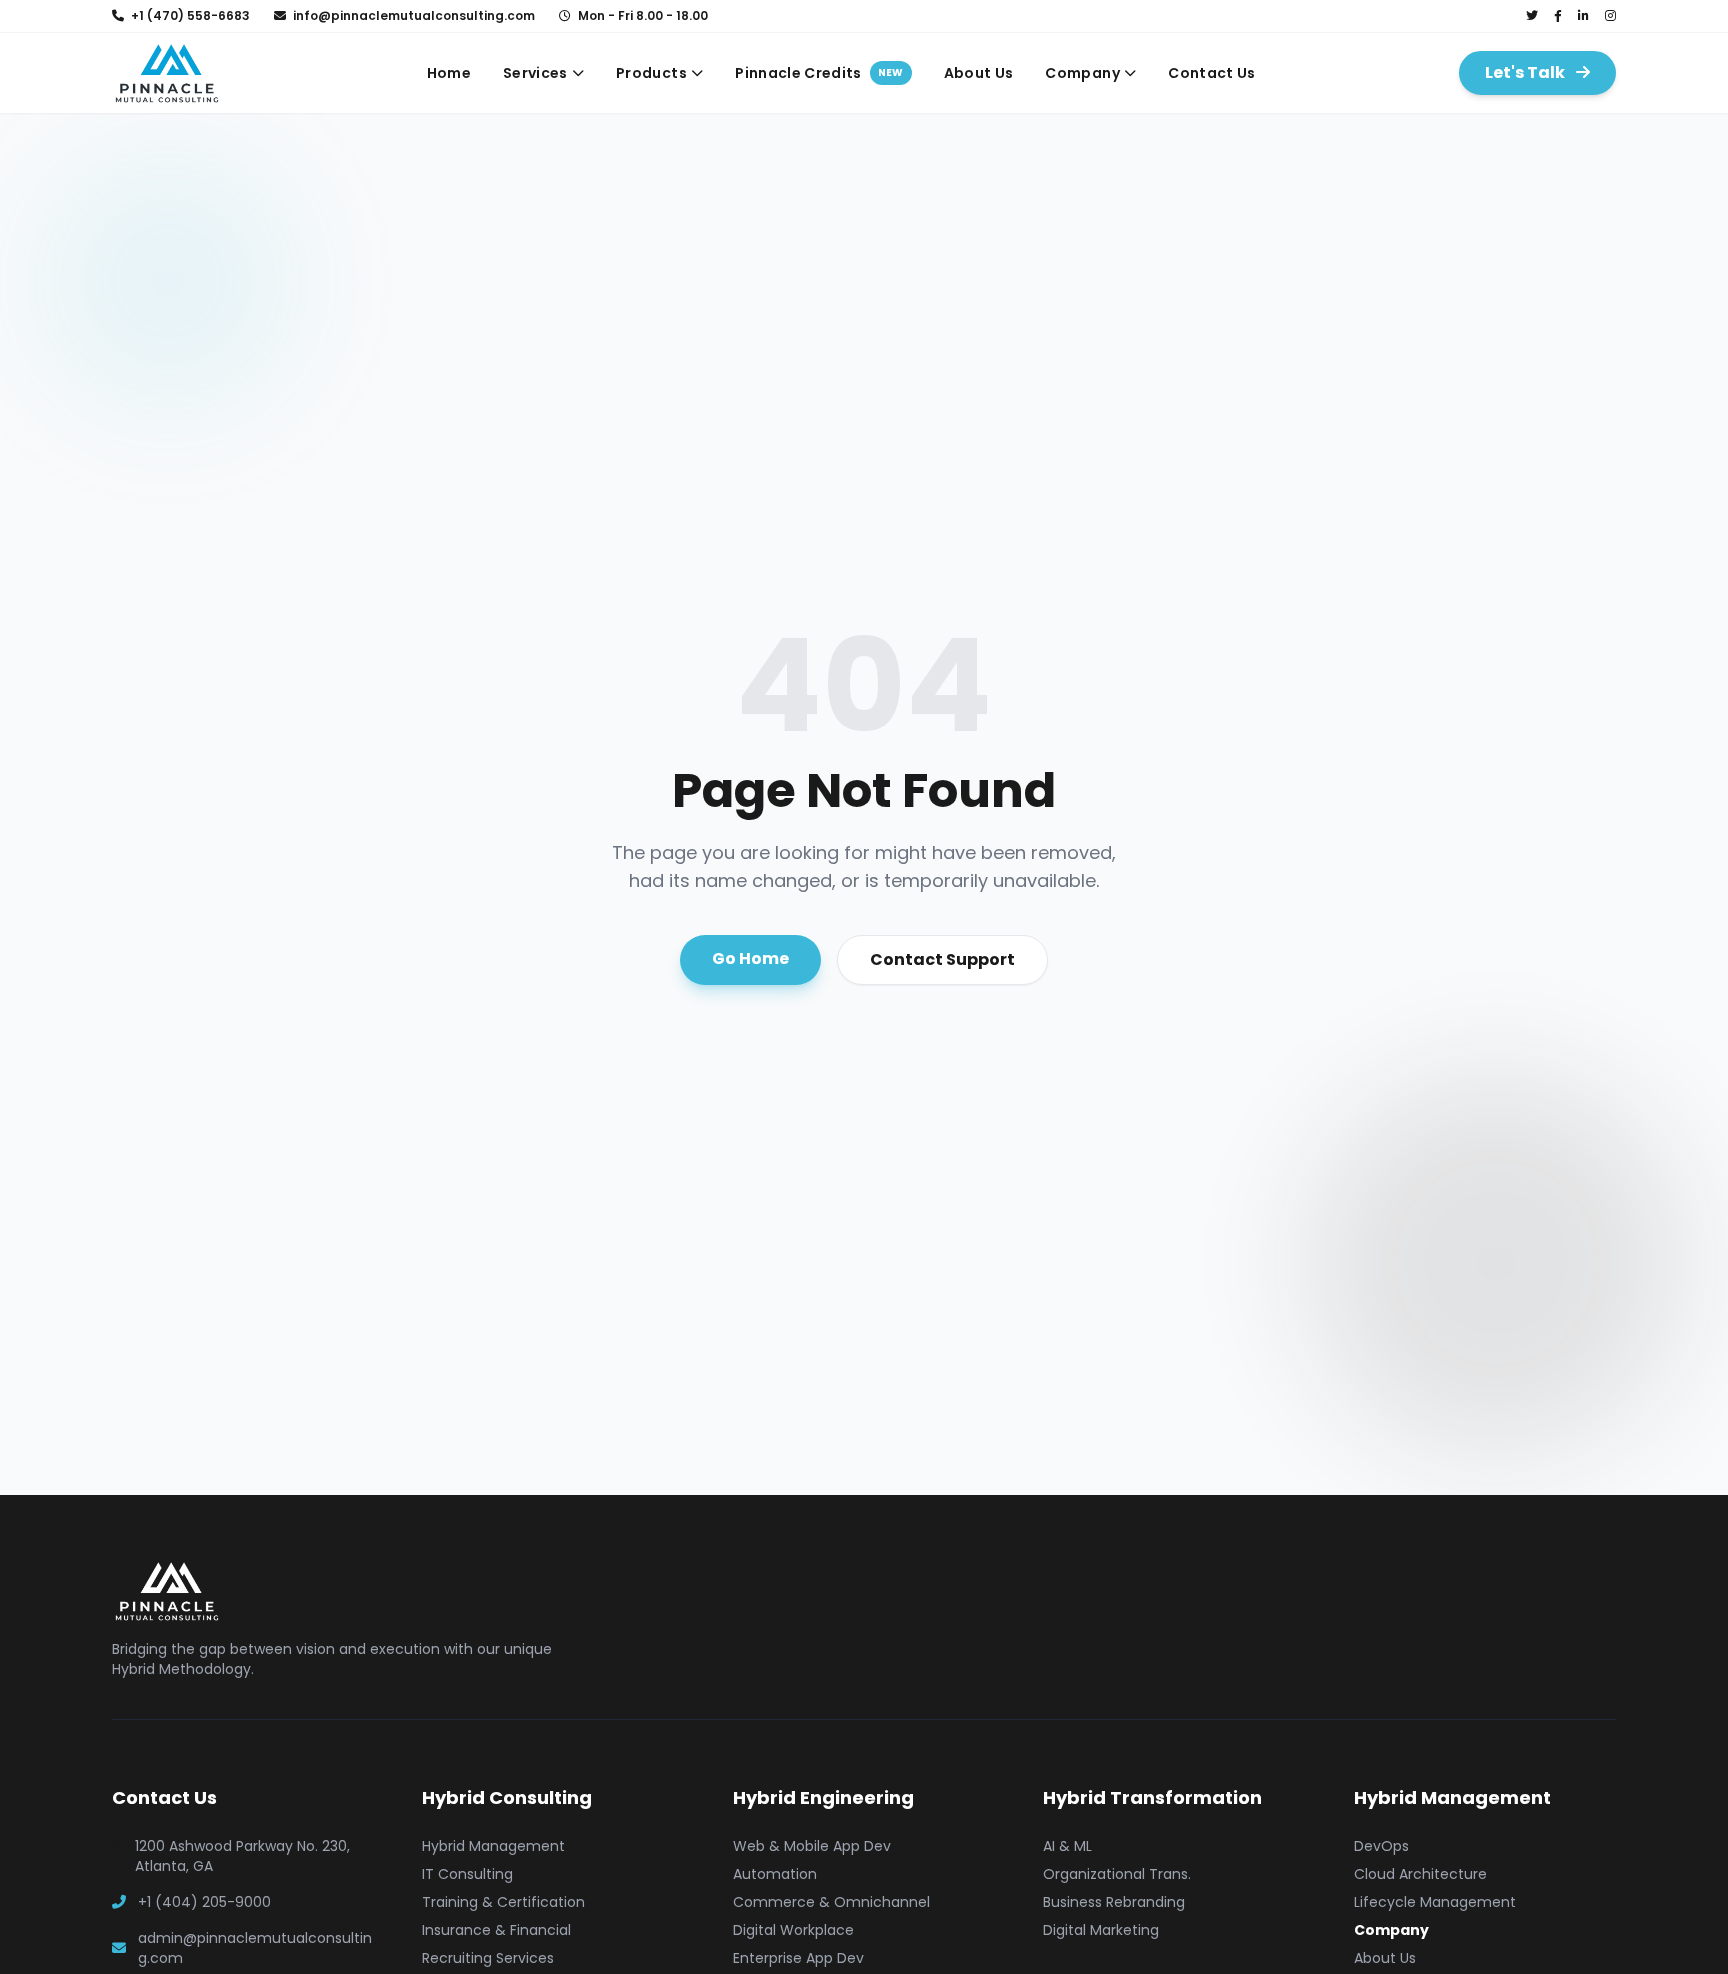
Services (535, 73)
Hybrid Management (493, 1846)
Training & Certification (503, 1902)
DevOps (1381, 1846)
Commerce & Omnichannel (831, 1902)
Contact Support (942, 959)
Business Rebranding (1114, 1902)
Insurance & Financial (496, 1930)
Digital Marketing (1101, 1930)
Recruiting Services (488, 1958)
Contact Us (1212, 73)
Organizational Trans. (1117, 1874)
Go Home (750, 958)
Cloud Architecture (1420, 1874)
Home (449, 73)
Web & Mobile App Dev (812, 1846)
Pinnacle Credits (819, 73)
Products (651, 73)
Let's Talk (1526, 72)
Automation (775, 1874)
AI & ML (1067, 1846)
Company (1082, 73)
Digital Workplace (793, 1930)
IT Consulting (467, 1874)
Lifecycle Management (1435, 1902)
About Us (979, 73)
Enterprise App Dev (798, 1958)
